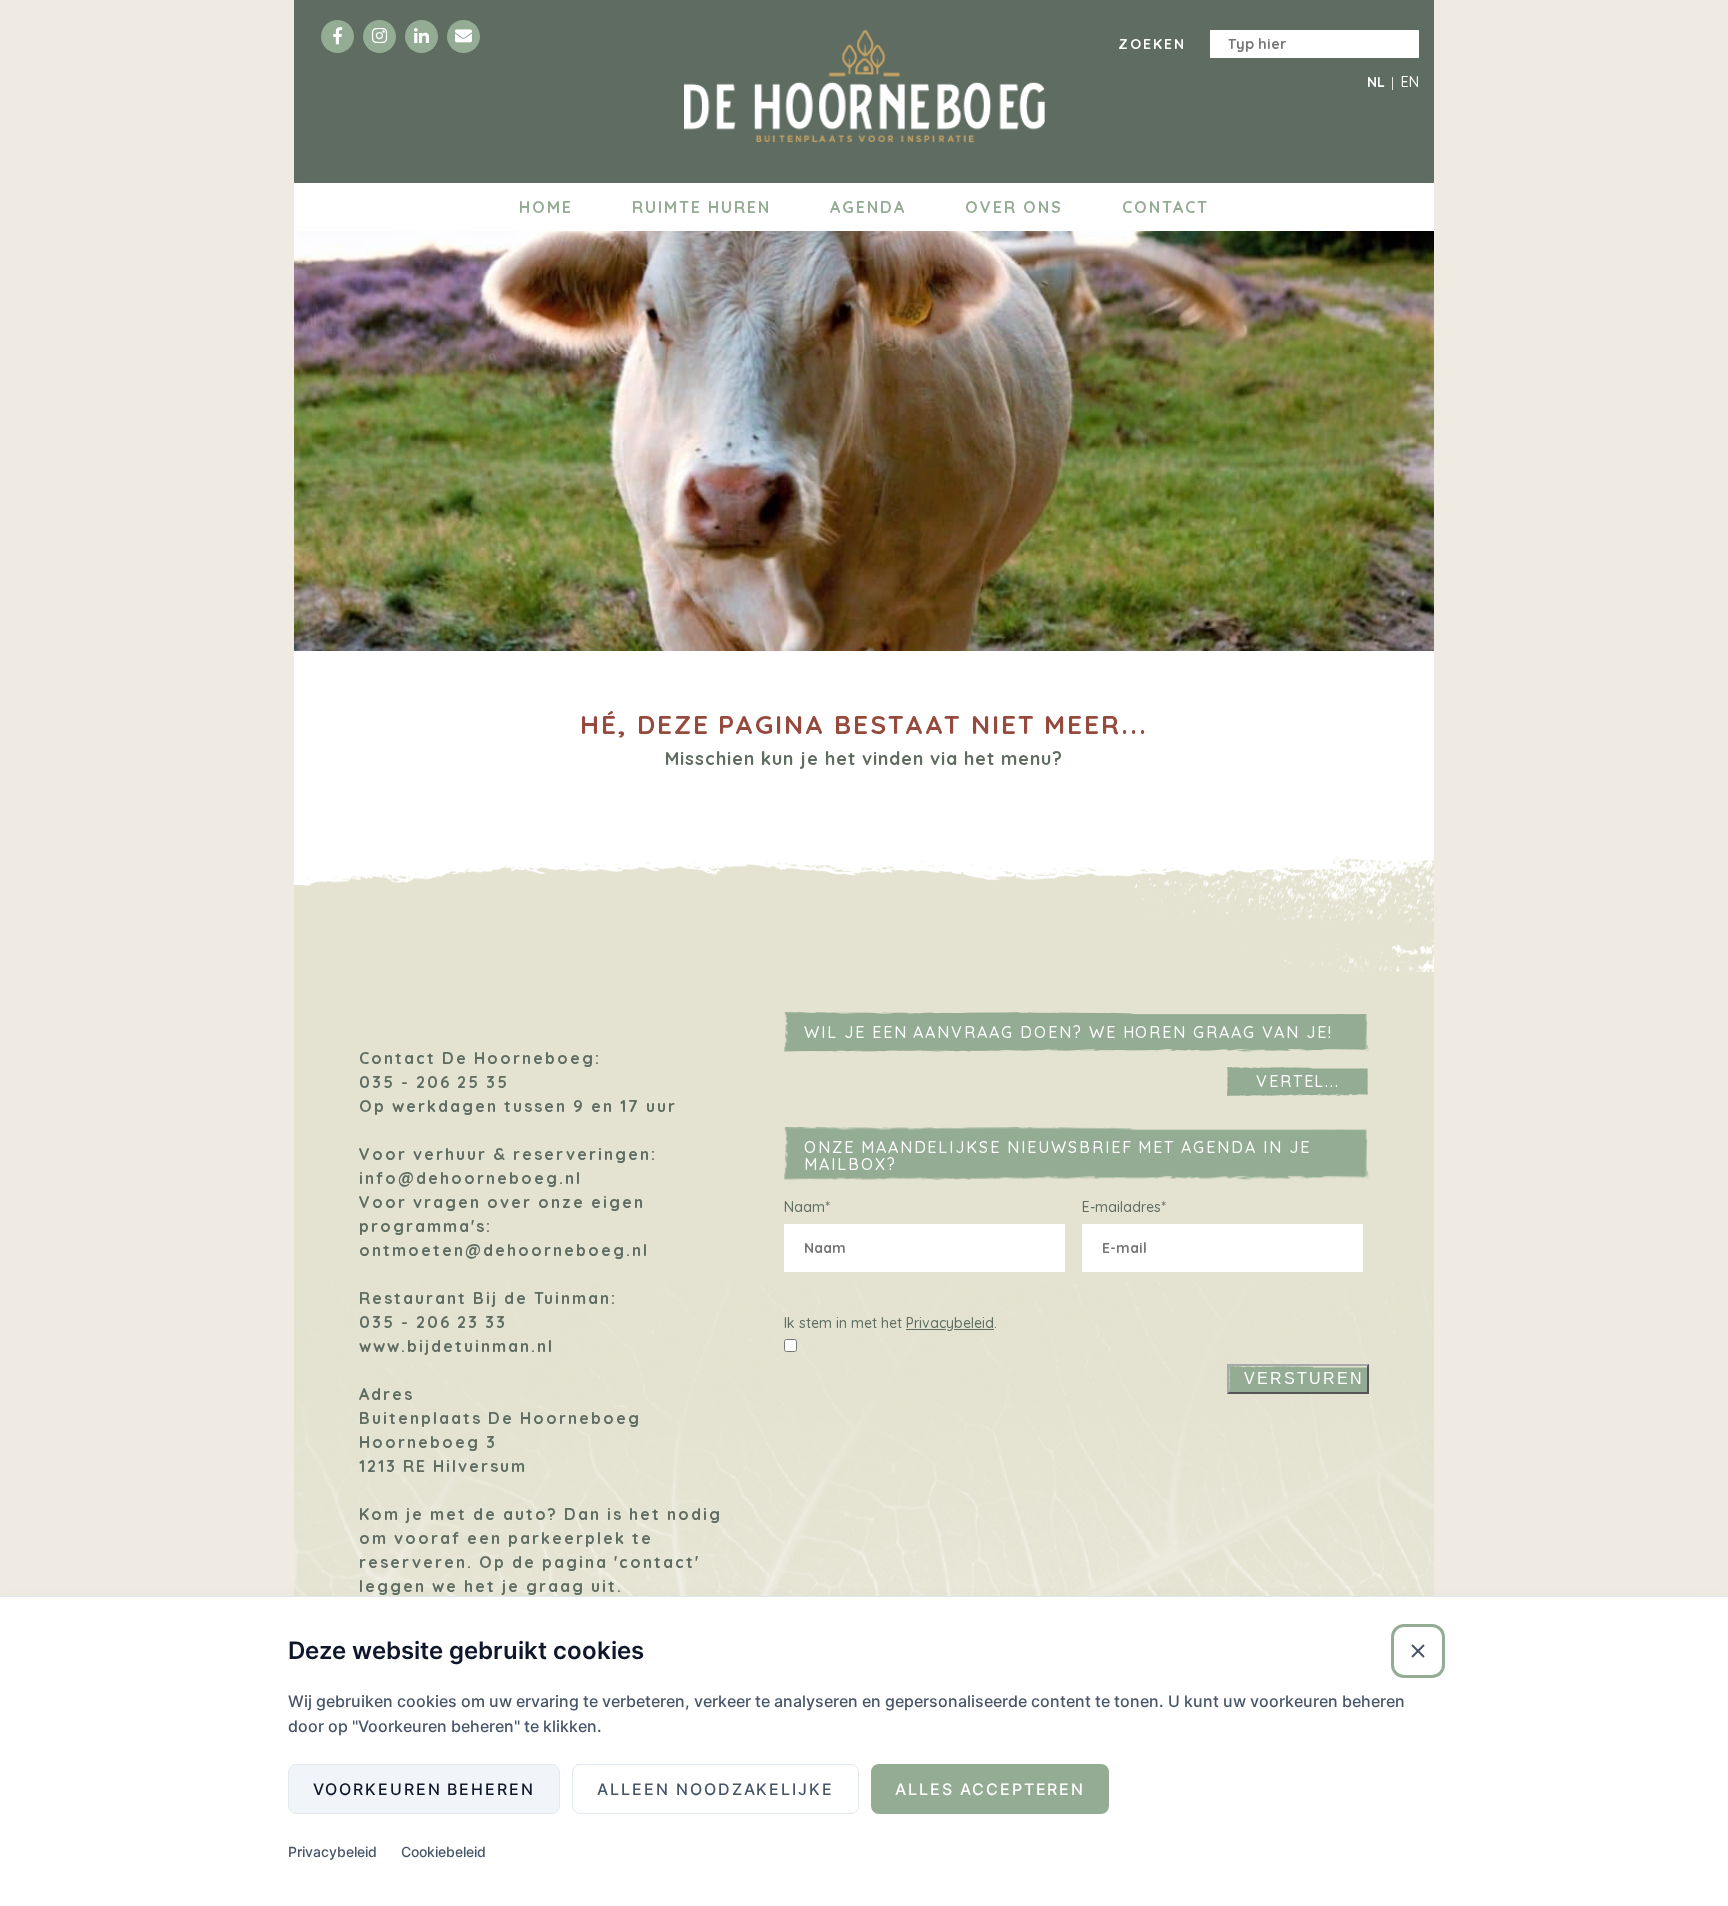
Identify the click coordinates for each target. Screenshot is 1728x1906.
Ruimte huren (701, 207)
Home (546, 207)
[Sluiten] (1418, 1651)
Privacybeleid (950, 1323)
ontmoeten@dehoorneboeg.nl (504, 1250)
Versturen (1304, 1378)
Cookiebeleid (443, 1851)
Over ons (1014, 207)
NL (1376, 82)
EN (1410, 82)
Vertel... (1298, 1081)
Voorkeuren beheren (424, 1789)
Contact (1165, 207)
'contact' (657, 1562)
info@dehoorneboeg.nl (470, 1178)
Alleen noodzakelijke (715, 1789)
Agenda (868, 207)
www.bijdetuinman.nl (456, 1346)
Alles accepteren (990, 1789)
